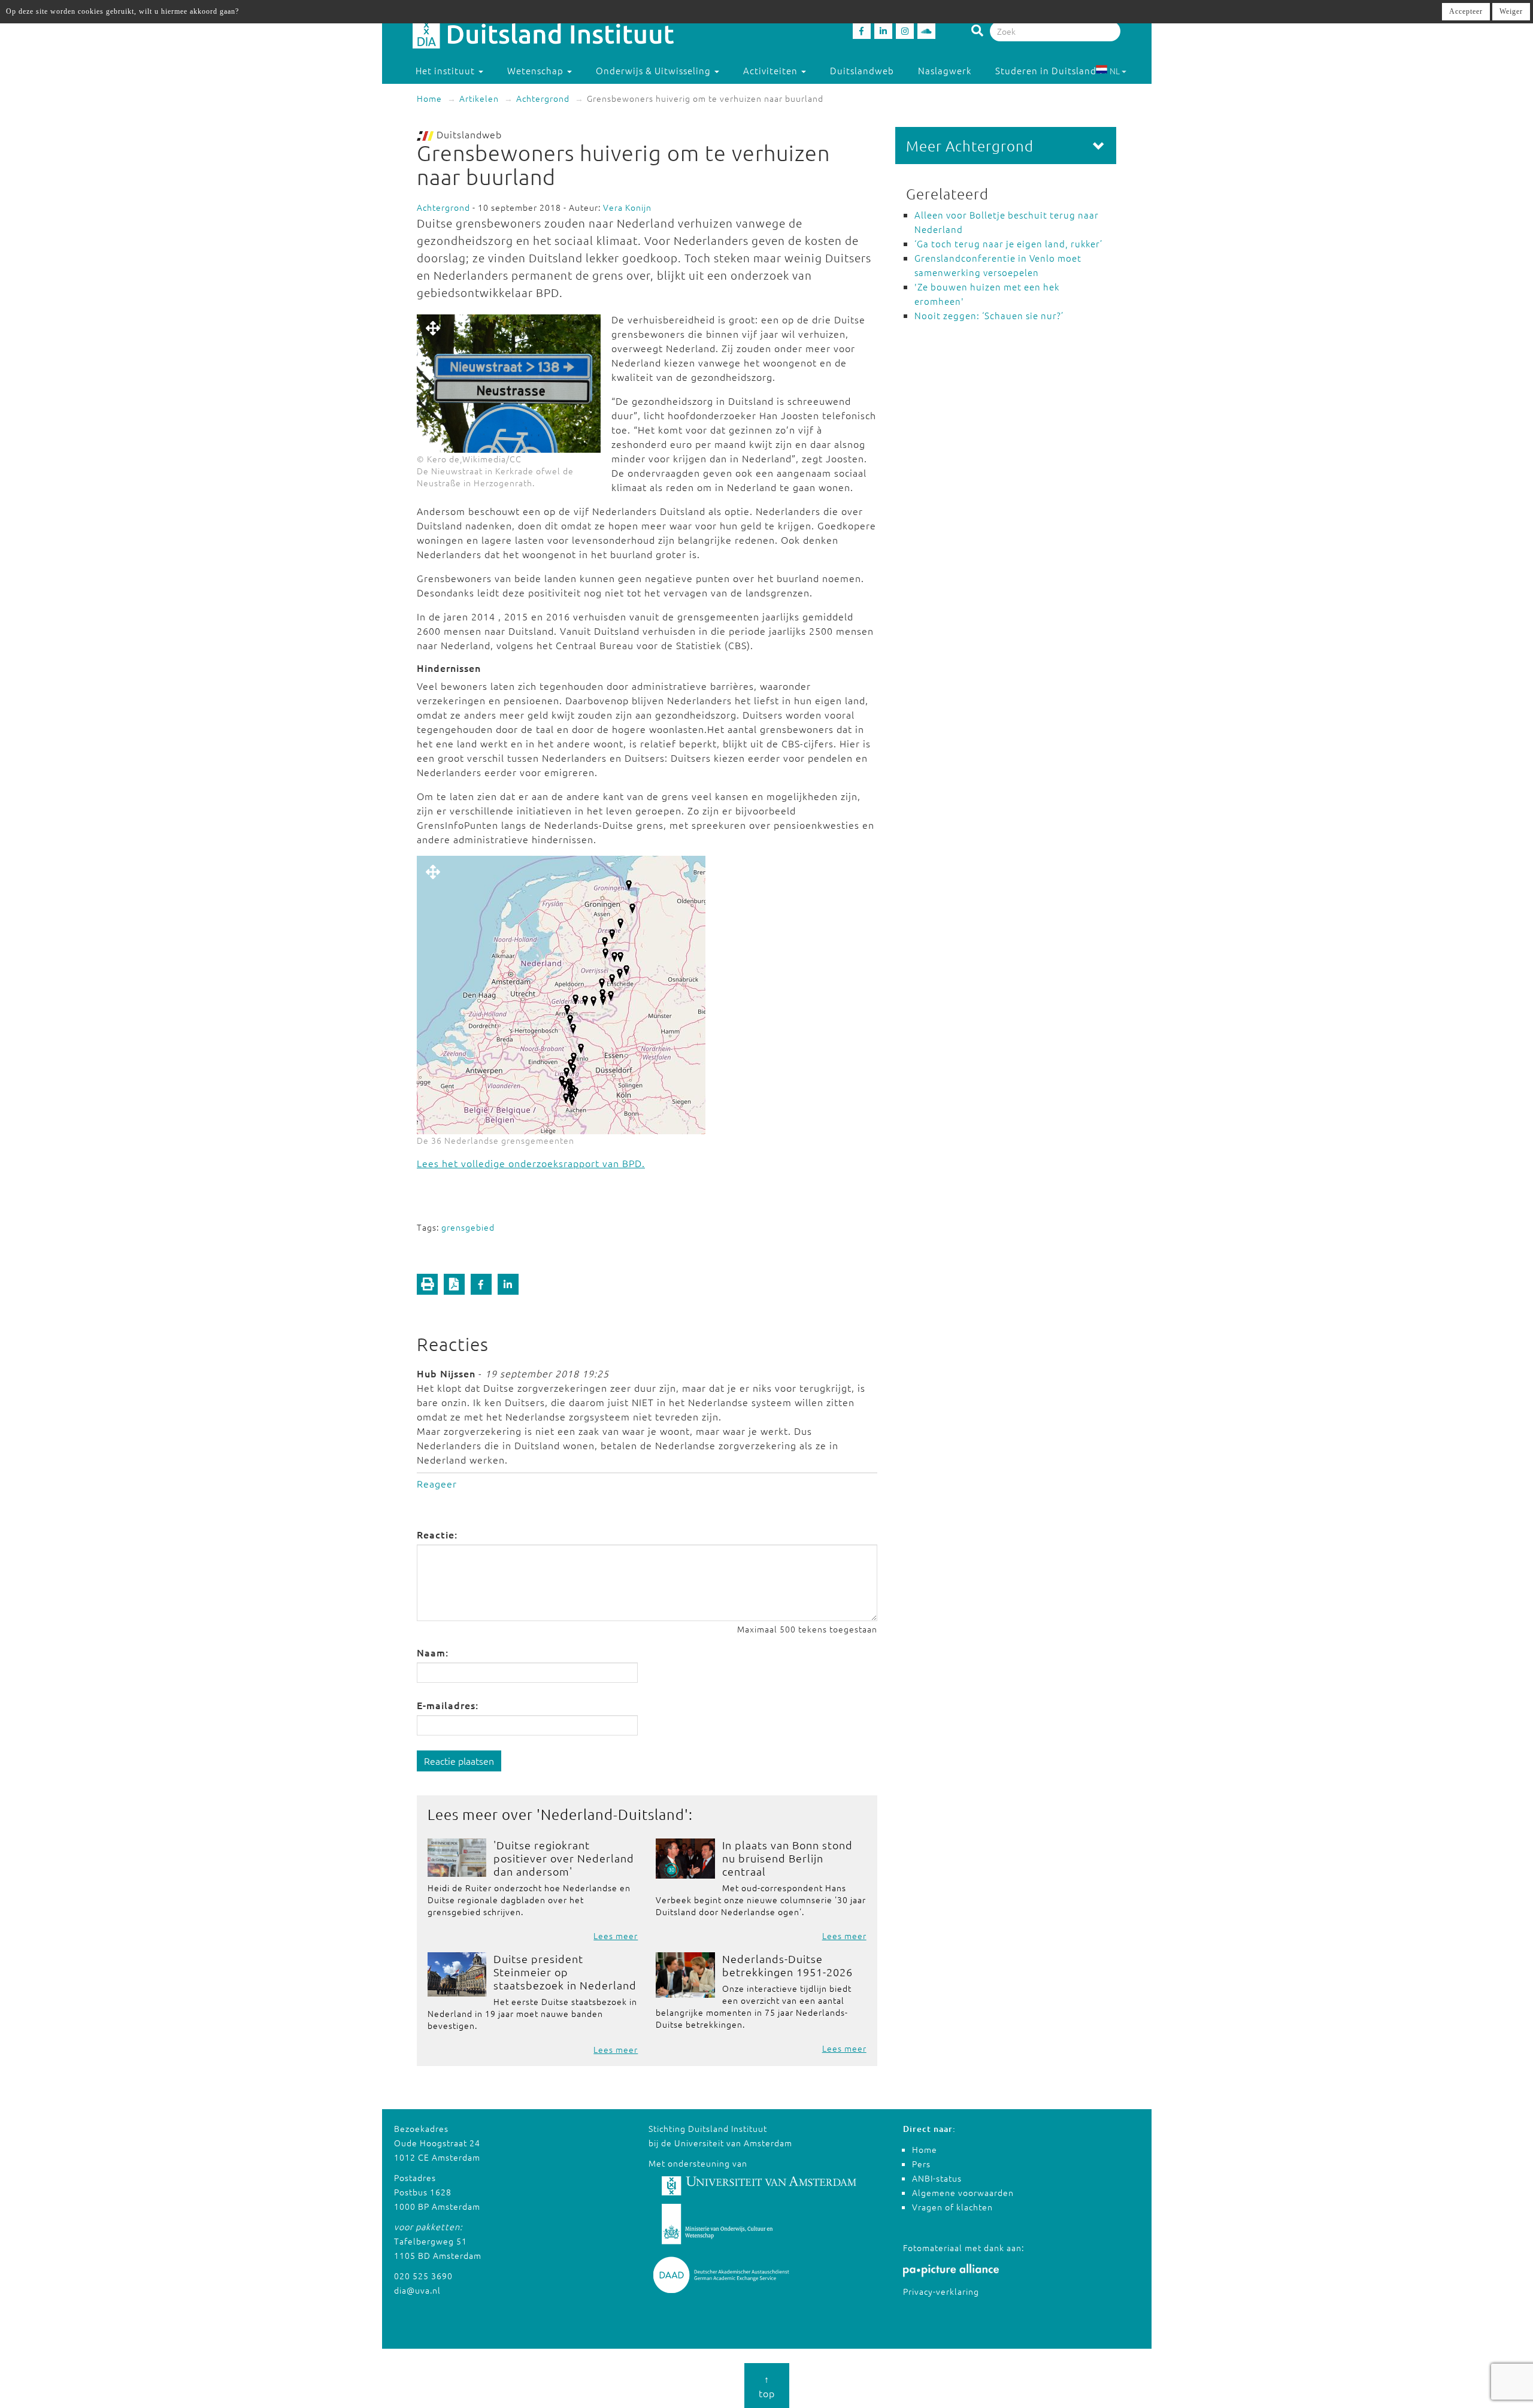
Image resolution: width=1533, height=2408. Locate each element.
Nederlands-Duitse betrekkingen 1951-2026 (787, 1965)
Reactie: (437, 1534)
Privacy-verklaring (941, 2291)
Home (429, 98)
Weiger (1511, 11)
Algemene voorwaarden (963, 2192)
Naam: (433, 1652)
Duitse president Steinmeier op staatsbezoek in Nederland (565, 1972)
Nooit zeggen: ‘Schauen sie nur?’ (989, 315)
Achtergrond (543, 98)
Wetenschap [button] (537, 70)
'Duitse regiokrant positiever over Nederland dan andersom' (564, 1858)
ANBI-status (937, 2178)
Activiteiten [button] (772, 70)
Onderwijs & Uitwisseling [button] (655, 70)
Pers (921, 2164)
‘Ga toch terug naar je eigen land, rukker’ (1008, 243)
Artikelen (479, 98)
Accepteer (1466, 11)
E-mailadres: (448, 1705)
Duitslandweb (862, 70)
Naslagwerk (945, 70)
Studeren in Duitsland (1046, 70)
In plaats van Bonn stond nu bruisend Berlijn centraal (787, 1858)
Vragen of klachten (952, 2207)
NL (1115, 71)
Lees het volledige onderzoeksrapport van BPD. (531, 1163)
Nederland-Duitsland (613, 1814)
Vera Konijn (627, 207)
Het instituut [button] (446, 70)
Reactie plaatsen (459, 1761)
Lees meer (616, 1936)
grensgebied (468, 1227)
